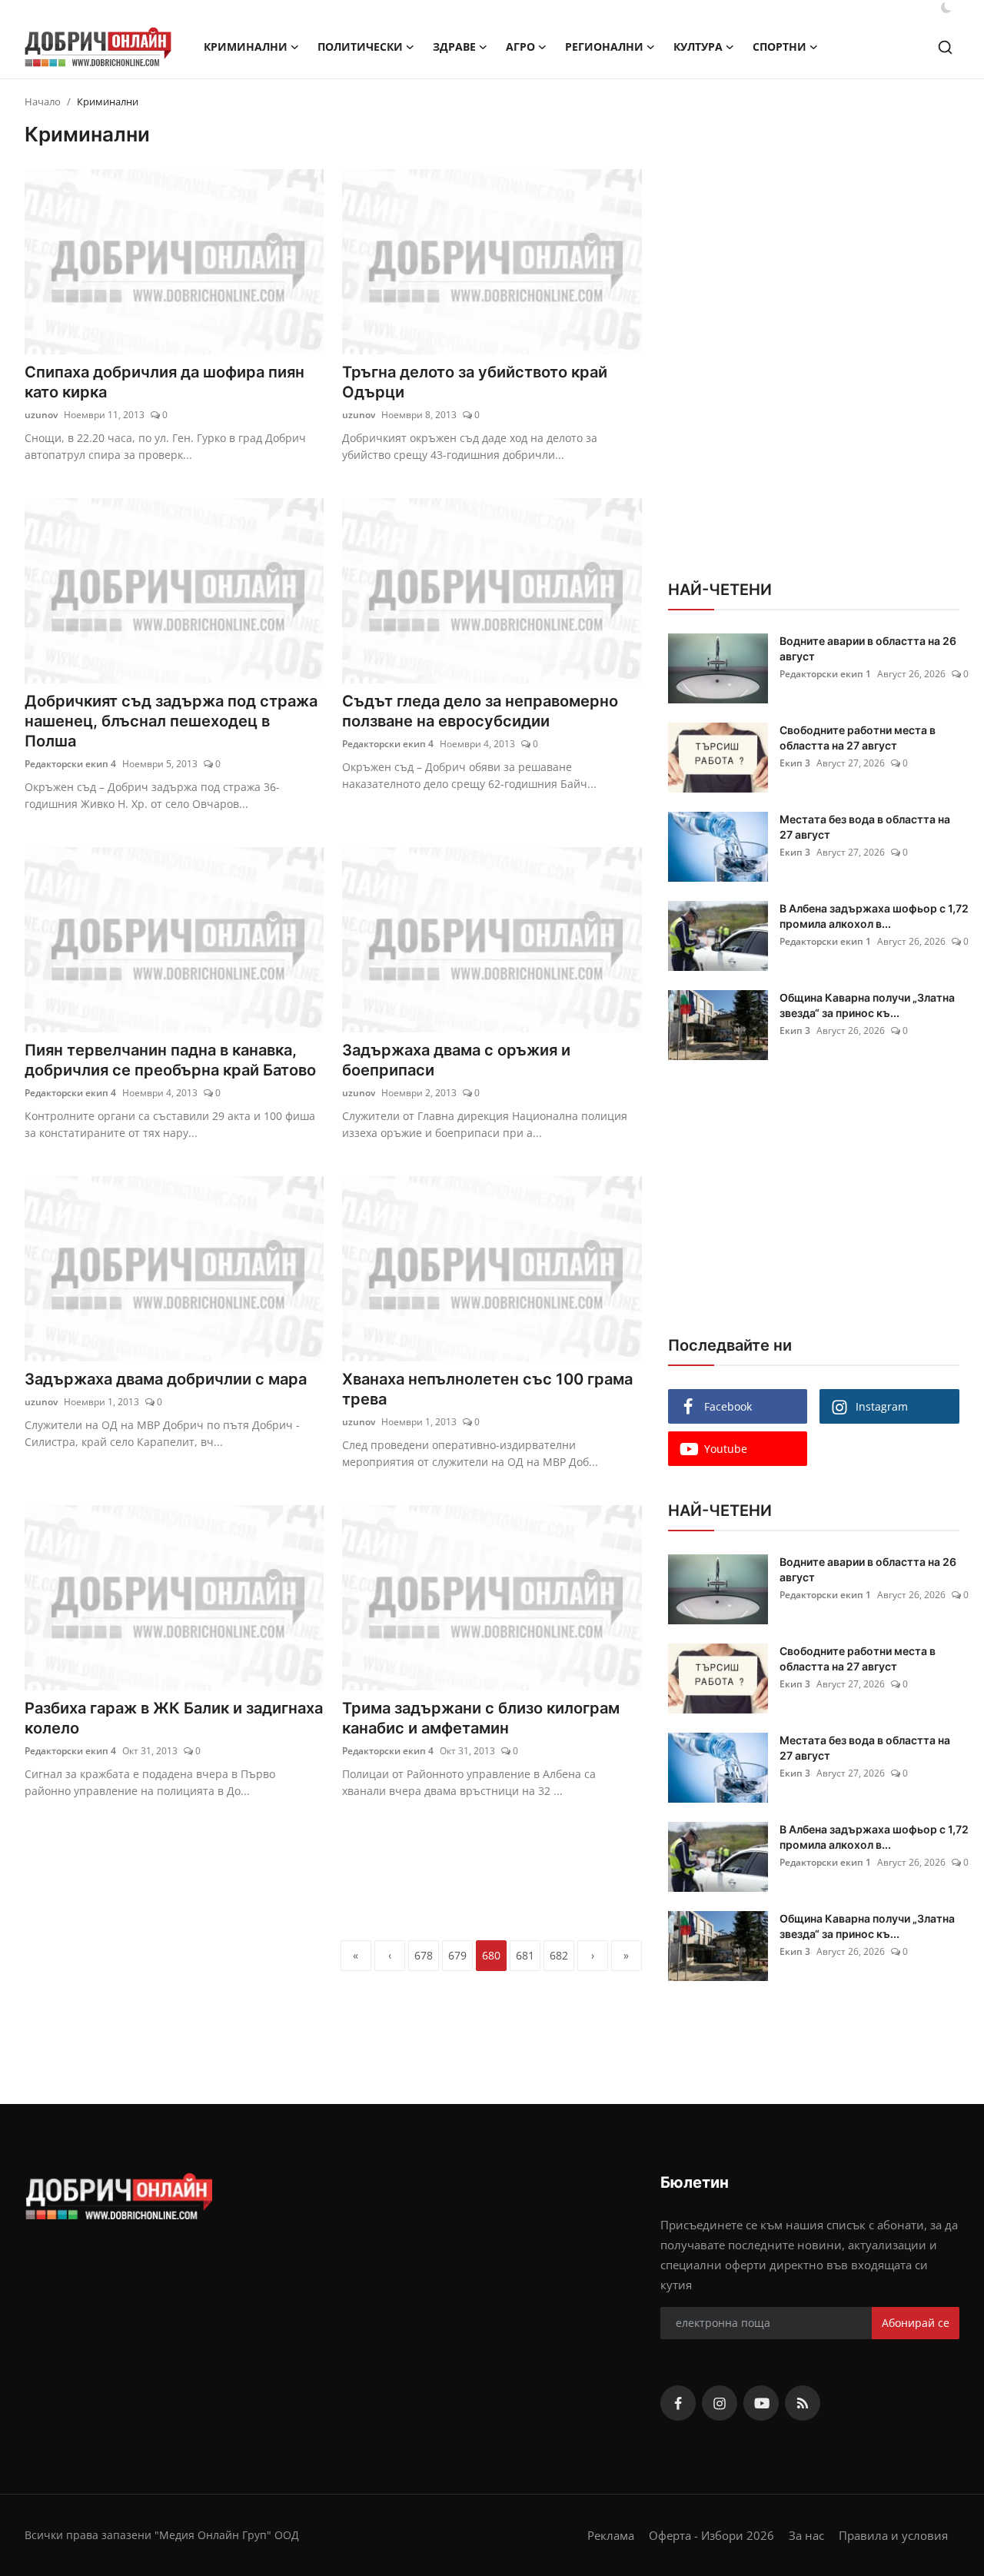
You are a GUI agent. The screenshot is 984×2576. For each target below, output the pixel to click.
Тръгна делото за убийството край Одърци (475, 382)
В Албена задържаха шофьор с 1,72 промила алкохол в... (874, 916)
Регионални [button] (604, 47)
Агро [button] (520, 47)
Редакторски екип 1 (825, 674)
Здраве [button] (454, 47)
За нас (806, 2535)
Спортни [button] (780, 47)
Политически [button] (360, 47)
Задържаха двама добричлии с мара (166, 1379)
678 (424, 1955)
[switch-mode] (946, 8)
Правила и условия (893, 2535)
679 (457, 1955)
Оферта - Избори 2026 (711, 2535)
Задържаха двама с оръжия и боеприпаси (456, 1060)
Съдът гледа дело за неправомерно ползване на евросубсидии (480, 711)
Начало (43, 101)
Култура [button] (698, 47)
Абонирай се (916, 2323)
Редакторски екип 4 (70, 764)
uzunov (41, 415)
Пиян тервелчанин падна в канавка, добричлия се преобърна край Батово (170, 1060)
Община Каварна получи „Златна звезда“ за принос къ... (867, 1005)
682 (559, 1955)
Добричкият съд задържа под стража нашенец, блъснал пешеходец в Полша (171, 721)
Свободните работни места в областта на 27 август (858, 738)
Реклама (611, 2535)
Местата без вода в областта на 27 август (865, 827)
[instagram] (720, 2403)
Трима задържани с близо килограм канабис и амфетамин (481, 1718)
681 (525, 1955)
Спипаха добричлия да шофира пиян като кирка (165, 382)
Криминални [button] (246, 47)
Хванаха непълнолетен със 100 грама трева (487, 1389)
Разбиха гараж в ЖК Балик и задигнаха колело (174, 1718)
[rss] (803, 2403)
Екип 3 (795, 763)
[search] (945, 47)
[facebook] (678, 2403)
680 (491, 1955)
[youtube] (761, 2403)
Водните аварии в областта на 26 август (868, 648)
